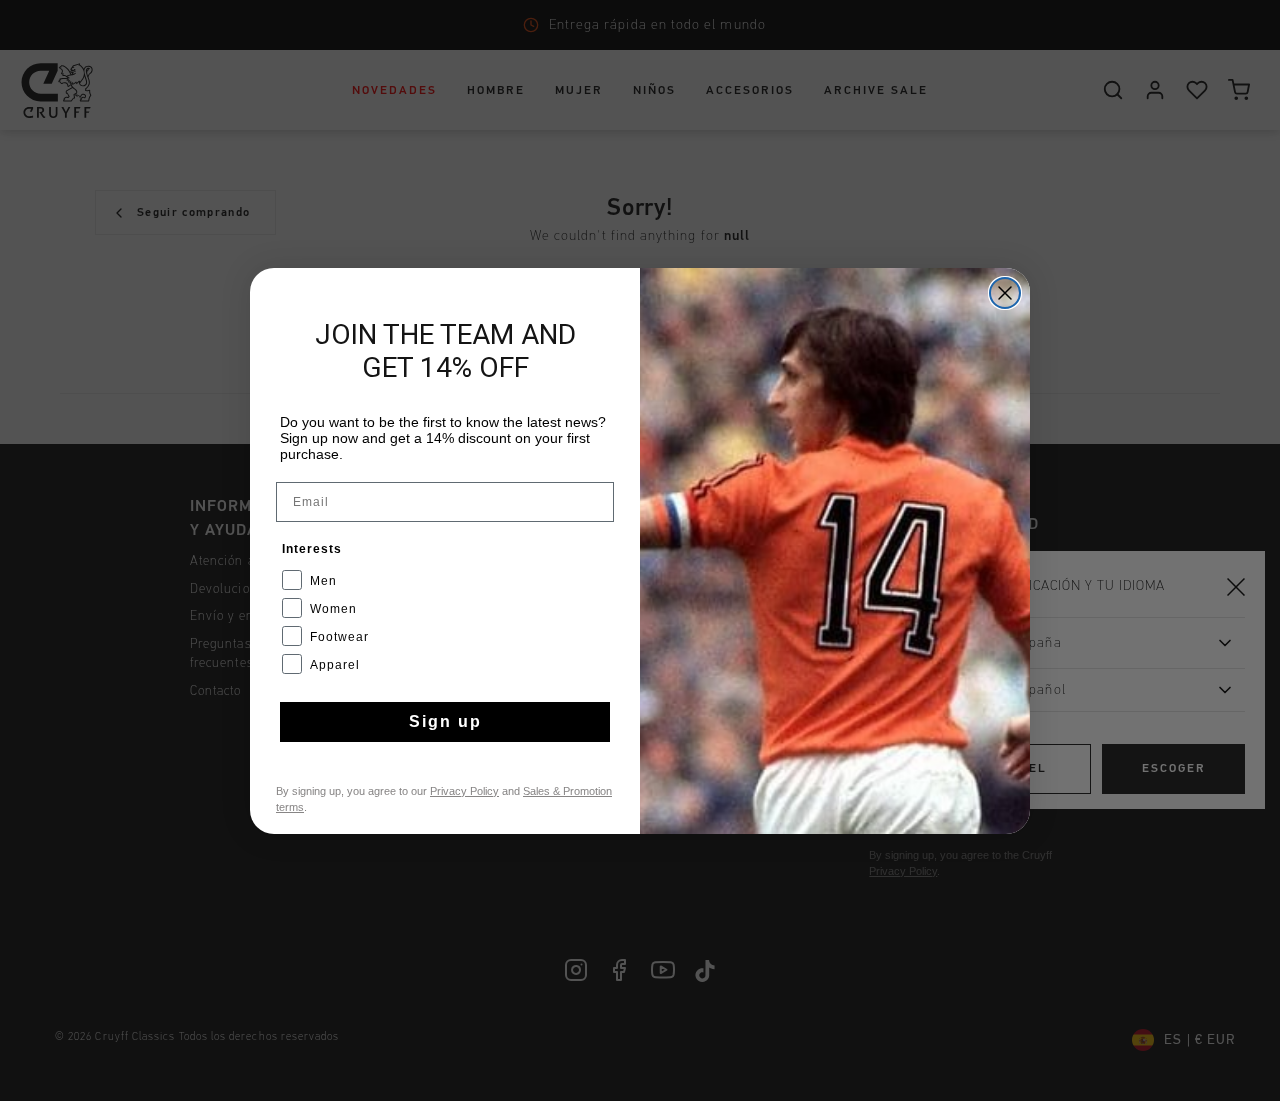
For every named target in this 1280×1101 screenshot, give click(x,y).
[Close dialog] (1005, 293)
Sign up (445, 721)
